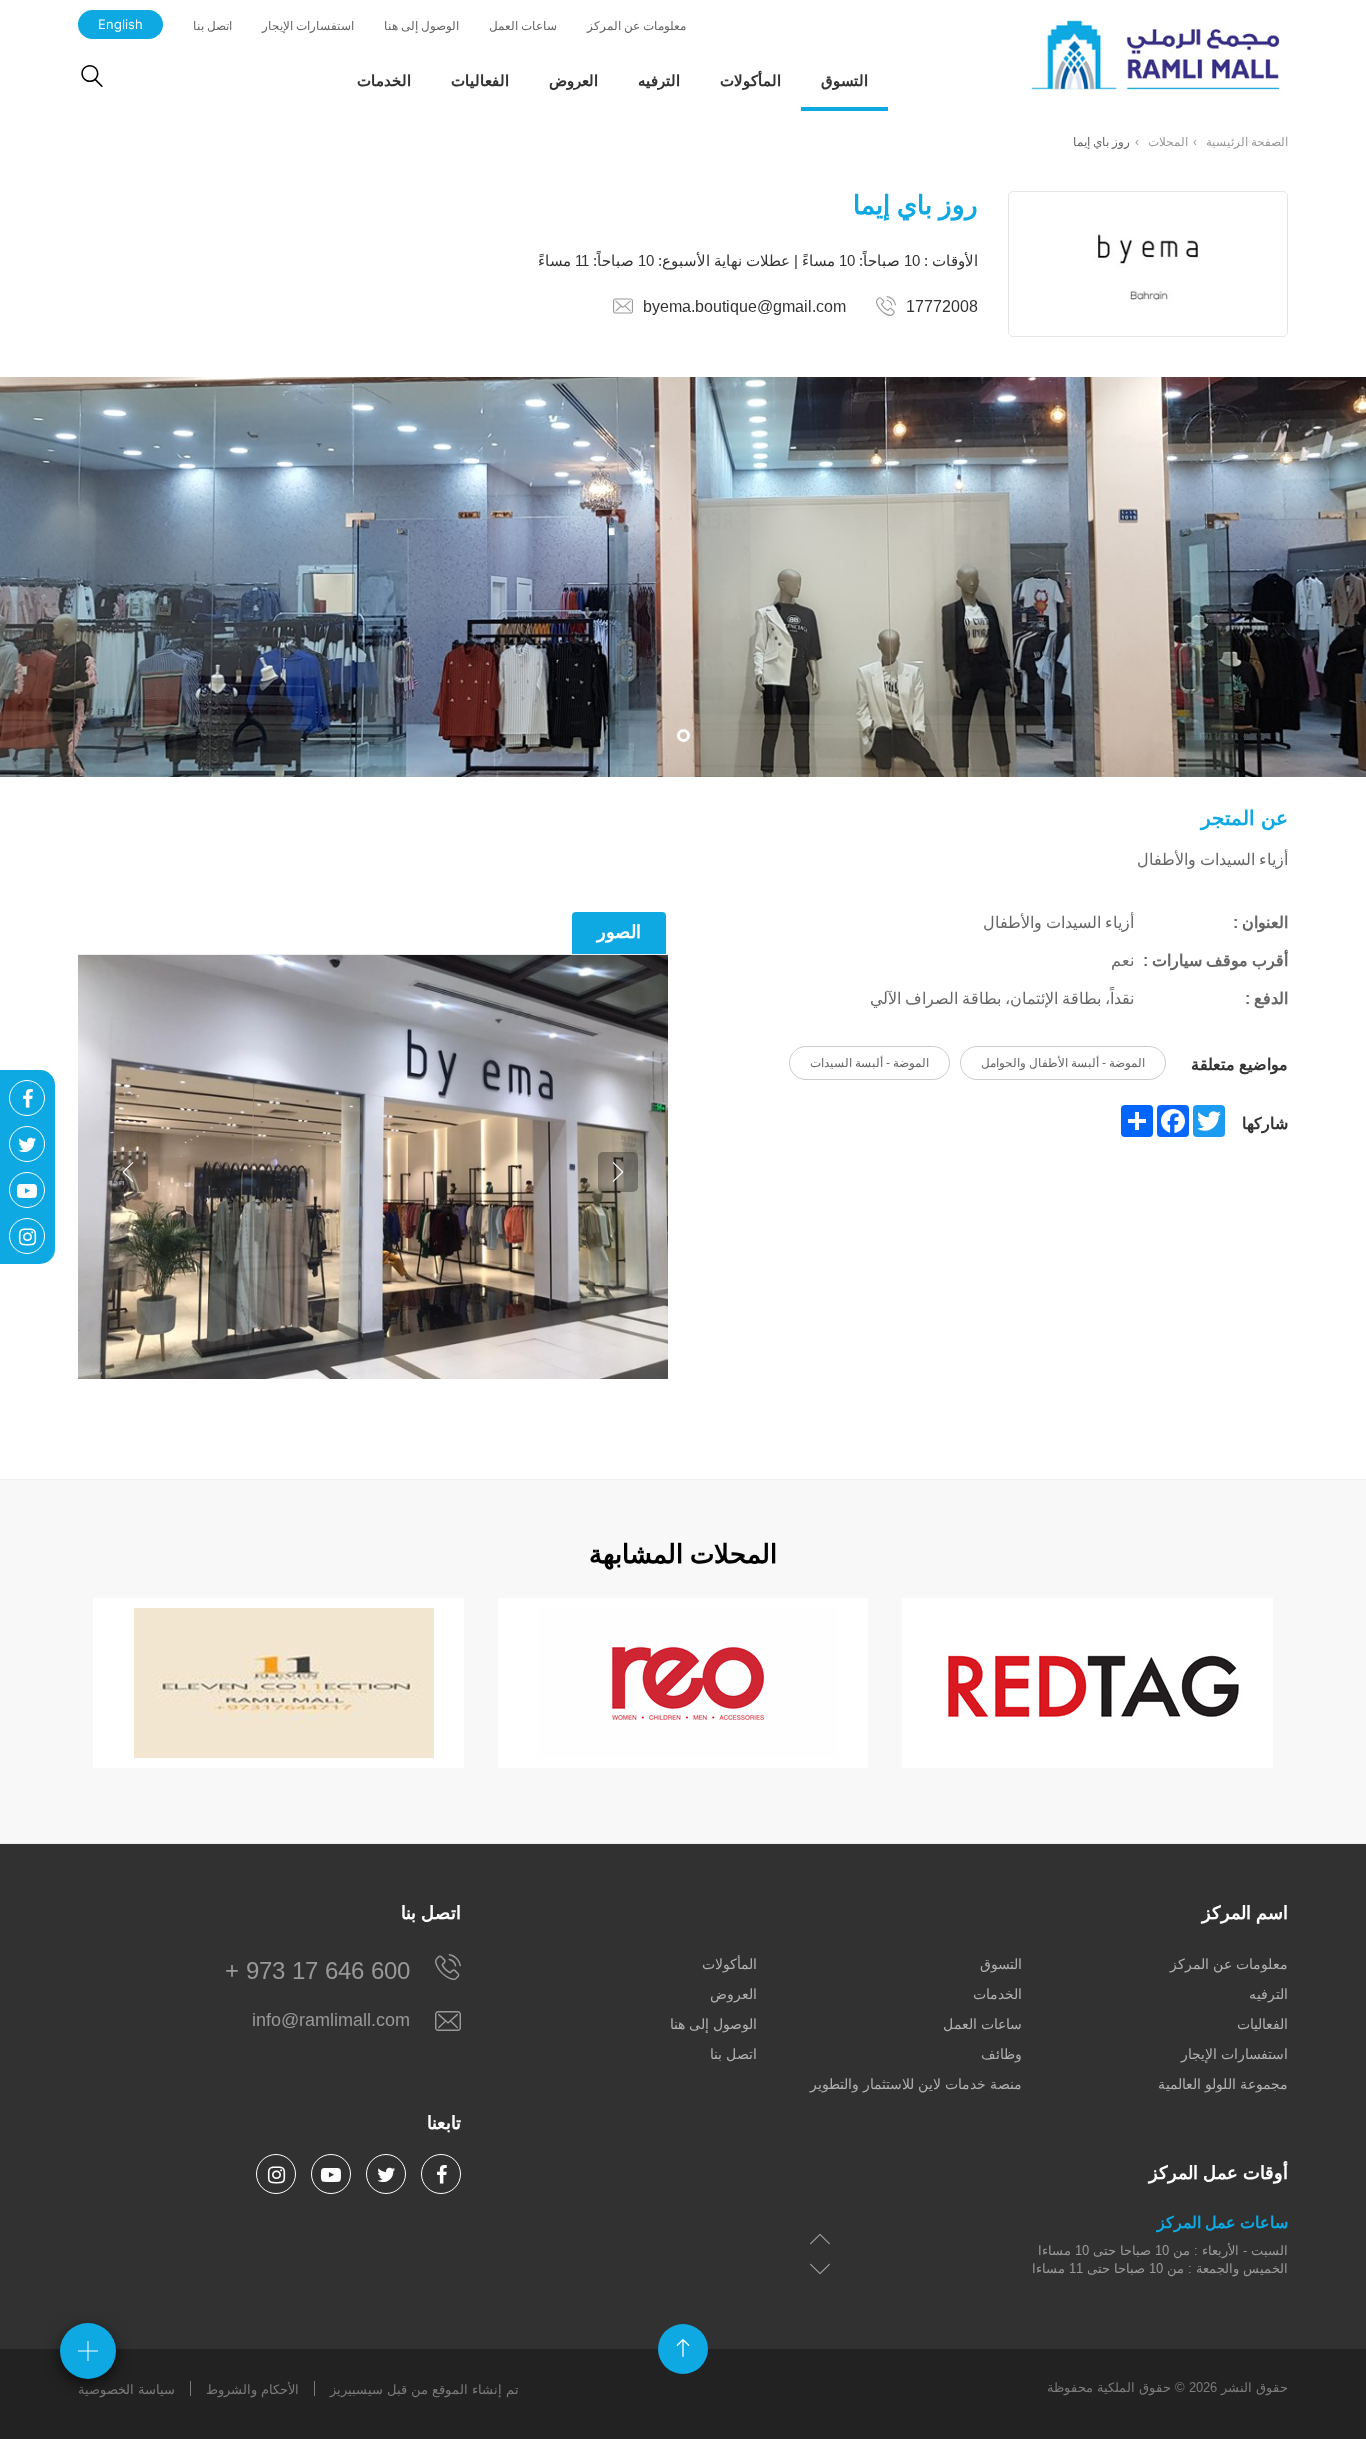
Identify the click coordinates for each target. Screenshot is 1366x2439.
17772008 (942, 306)
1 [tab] (683, 735)
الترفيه (659, 80)
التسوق (844, 80)
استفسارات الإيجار (308, 26)
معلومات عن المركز (636, 26)
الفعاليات (480, 80)
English (120, 24)
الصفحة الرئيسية (1247, 142)
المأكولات (750, 80)
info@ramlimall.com (331, 2020)
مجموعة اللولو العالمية (1223, 2084)
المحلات (1168, 142)
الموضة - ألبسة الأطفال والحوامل (1063, 1063)
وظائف (1001, 2054)
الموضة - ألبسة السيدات (869, 1063)
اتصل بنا (212, 26)
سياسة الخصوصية (126, 2389)
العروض (573, 80)
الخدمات (384, 80)
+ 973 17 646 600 (317, 1970)
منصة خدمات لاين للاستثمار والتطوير (916, 2084)
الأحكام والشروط (252, 2389)
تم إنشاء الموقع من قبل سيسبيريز (424, 2389)
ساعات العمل (523, 26)
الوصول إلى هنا (421, 26)
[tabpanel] (683, 577)
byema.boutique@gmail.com (744, 306)
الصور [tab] (619, 932)
